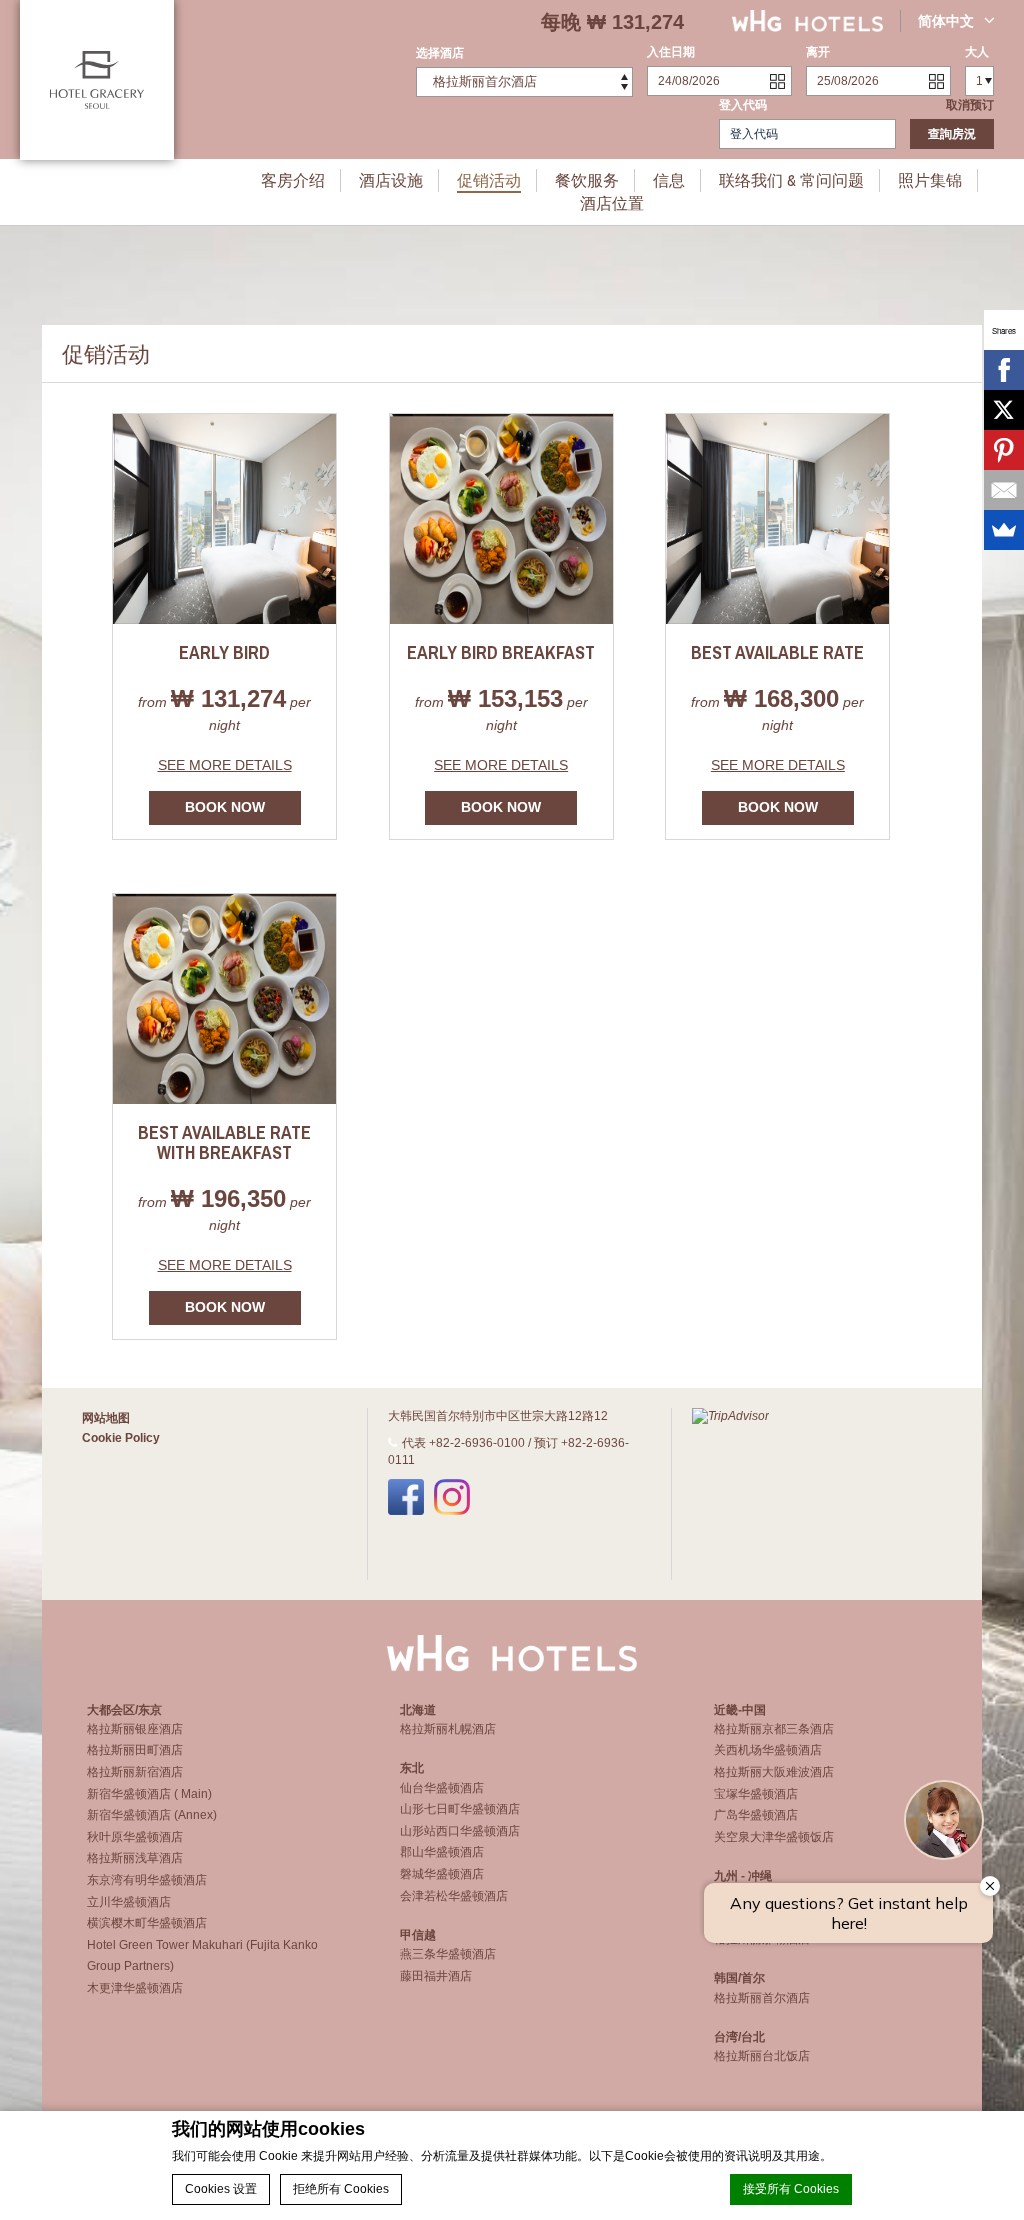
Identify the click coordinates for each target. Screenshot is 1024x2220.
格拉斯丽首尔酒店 (762, 1998)
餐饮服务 (587, 180)
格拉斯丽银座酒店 (135, 1729)
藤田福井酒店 (436, 1976)
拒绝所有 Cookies (341, 2189)
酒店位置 (612, 203)
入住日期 (671, 52)
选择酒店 (440, 53)
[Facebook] (1004, 370)
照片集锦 (930, 180)
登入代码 (743, 105)
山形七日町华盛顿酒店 (460, 1809)
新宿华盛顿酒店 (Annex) (152, 1815)
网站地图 (106, 1418)
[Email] (1004, 490)
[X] (1004, 410)
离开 (818, 52)
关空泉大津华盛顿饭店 (774, 1837)
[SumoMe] (1004, 530)
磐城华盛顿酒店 (442, 1874)
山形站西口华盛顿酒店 (460, 1831)
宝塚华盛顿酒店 (756, 1794)
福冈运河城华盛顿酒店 (774, 1896)
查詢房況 (952, 134)
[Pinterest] (1004, 450)
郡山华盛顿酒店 (442, 1852)
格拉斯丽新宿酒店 (135, 1772)
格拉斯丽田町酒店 (135, 1750)
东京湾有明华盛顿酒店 (147, 1880)
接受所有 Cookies (791, 2189)
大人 (977, 52)
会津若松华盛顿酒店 (454, 1896)
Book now (225, 807)
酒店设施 (391, 180)
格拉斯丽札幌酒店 (448, 1729)
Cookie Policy (121, 1438)
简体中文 (946, 21)
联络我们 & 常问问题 (791, 180)
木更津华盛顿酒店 (135, 1988)
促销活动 (489, 180)
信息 (669, 180)
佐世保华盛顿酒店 (762, 1917)
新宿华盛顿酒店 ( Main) (149, 1794)
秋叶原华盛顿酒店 (135, 1837)
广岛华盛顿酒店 (756, 1815)
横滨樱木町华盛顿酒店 (147, 1923)
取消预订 (970, 105)
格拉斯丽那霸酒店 (762, 1939)
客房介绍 (293, 180)
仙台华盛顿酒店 (442, 1788)
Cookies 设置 (221, 2189)
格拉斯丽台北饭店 (762, 2056)
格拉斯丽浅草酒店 (135, 1858)
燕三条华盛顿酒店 (448, 1954)
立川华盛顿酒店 (129, 1902)
